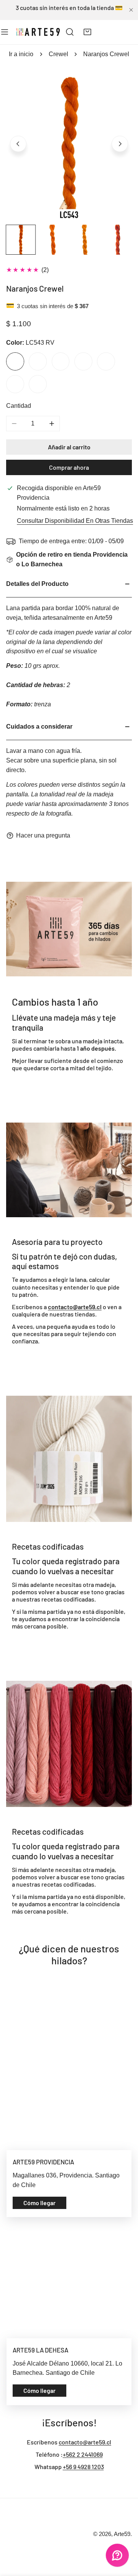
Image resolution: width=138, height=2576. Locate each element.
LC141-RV (61, 361)
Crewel (58, 54)
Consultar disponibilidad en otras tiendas (75, 521)
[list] (69, 143)
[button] (88, 32)
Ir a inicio (21, 54)
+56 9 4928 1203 (83, 2467)
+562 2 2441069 (83, 2454)
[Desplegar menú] (5, 32)
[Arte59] (38, 32)
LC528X (15, 384)
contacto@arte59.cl (85, 2442)
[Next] (120, 144)
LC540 (106, 361)
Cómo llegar (39, 2203)
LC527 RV (83, 361)
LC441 (38, 361)
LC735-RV (38, 384)
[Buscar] (70, 32)
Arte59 (122, 2534)
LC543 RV (15, 361)
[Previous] (18, 144)
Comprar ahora (69, 467)
